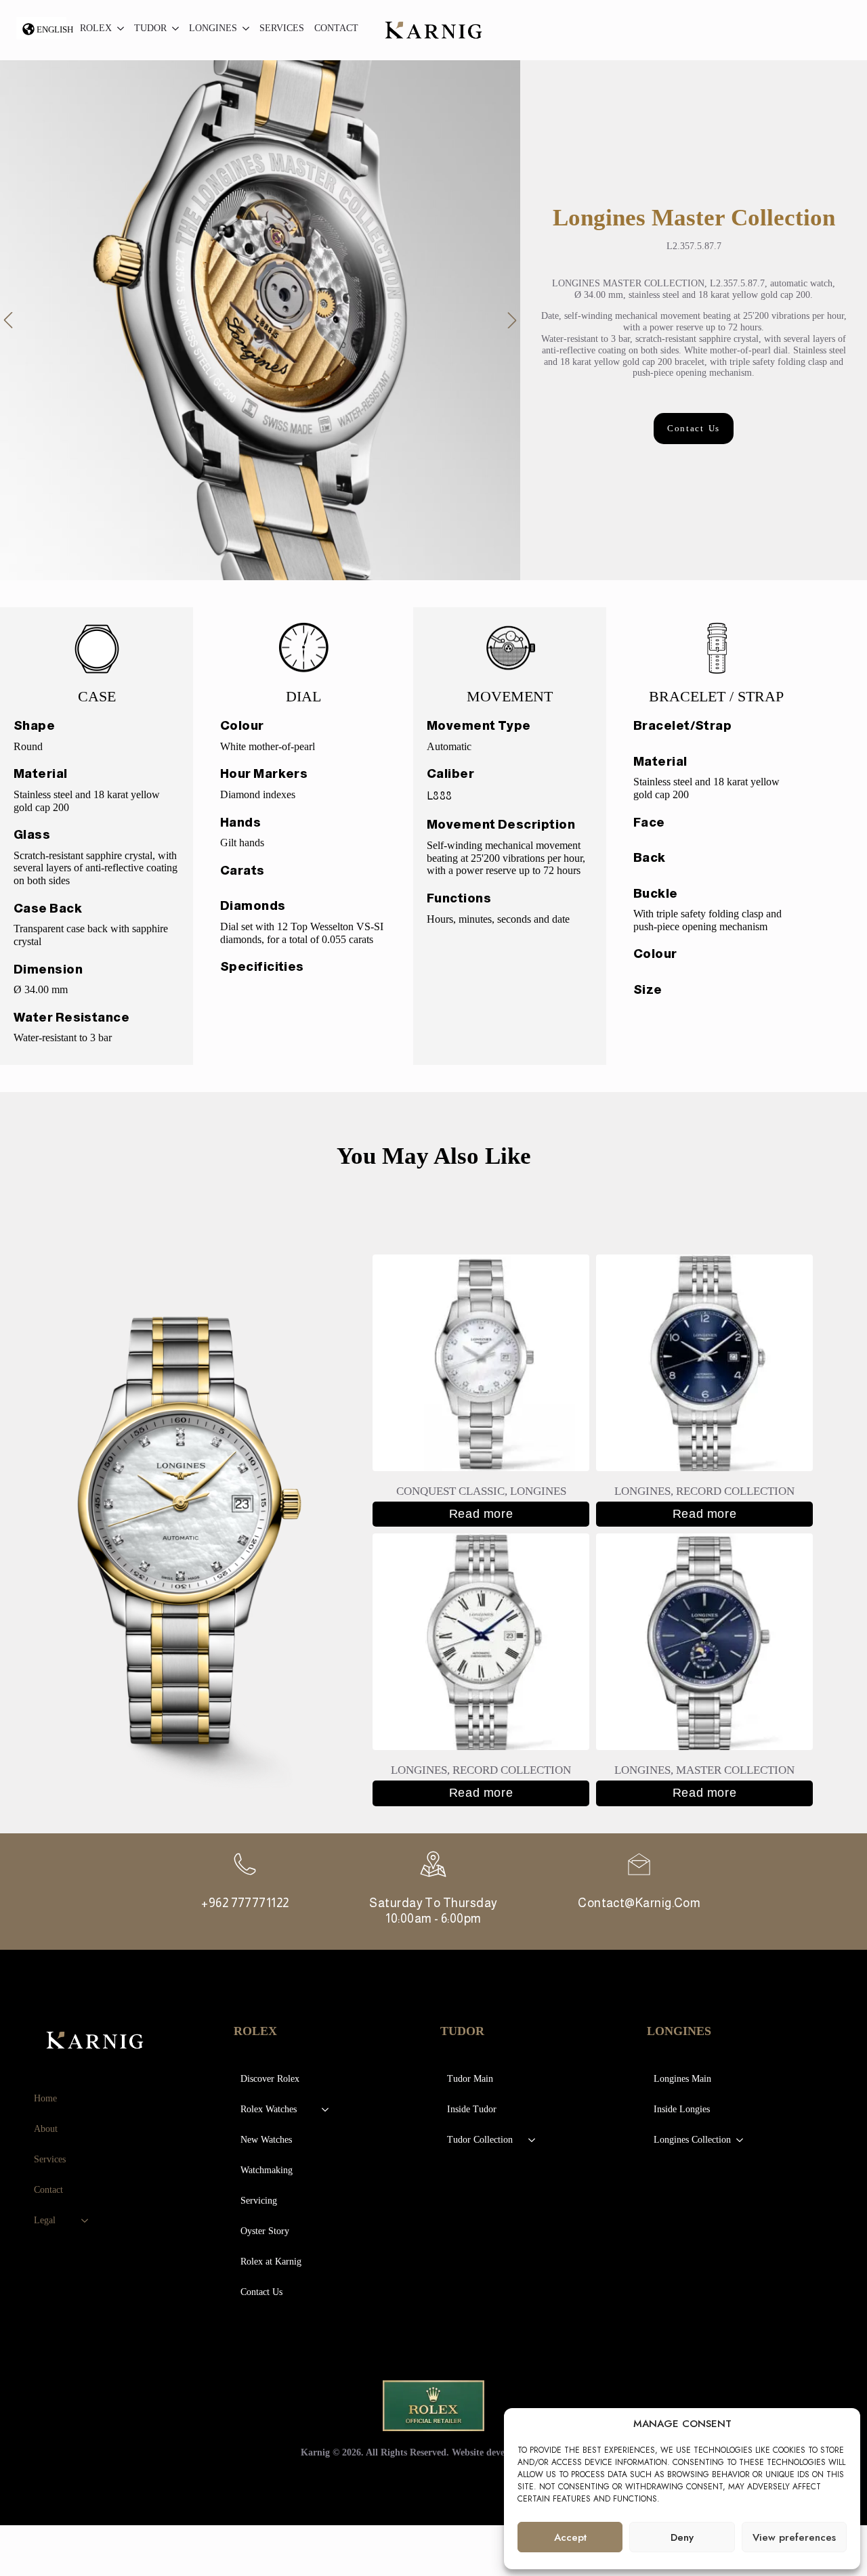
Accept (570, 2537)
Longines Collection (692, 2140)
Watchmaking (267, 2170)
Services (282, 28)
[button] (8, 320)
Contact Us (261, 2292)
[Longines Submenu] (243, 30)
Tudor (150, 28)
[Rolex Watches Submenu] (326, 2110)
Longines (213, 28)
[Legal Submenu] (85, 2221)
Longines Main (682, 2079)
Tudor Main (470, 2079)
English (51, 29)
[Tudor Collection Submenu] (532, 2140)
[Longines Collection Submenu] (740, 2140)
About (46, 2129)
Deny (682, 2537)
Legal (45, 2220)
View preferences (794, 2537)
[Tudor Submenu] (173, 30)
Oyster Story (265, 2231)
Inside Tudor (472, 2109)
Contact (336, 28)
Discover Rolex (270, 2079)
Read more (481, 1514)
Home (45, 2098)
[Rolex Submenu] (118, 30)
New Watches (266, 2140)
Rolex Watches (269, 2109)
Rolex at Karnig (271, 2262)
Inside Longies (682, 2109)
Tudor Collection (480, 2140)
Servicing (259, 2201)
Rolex (96, 28)
